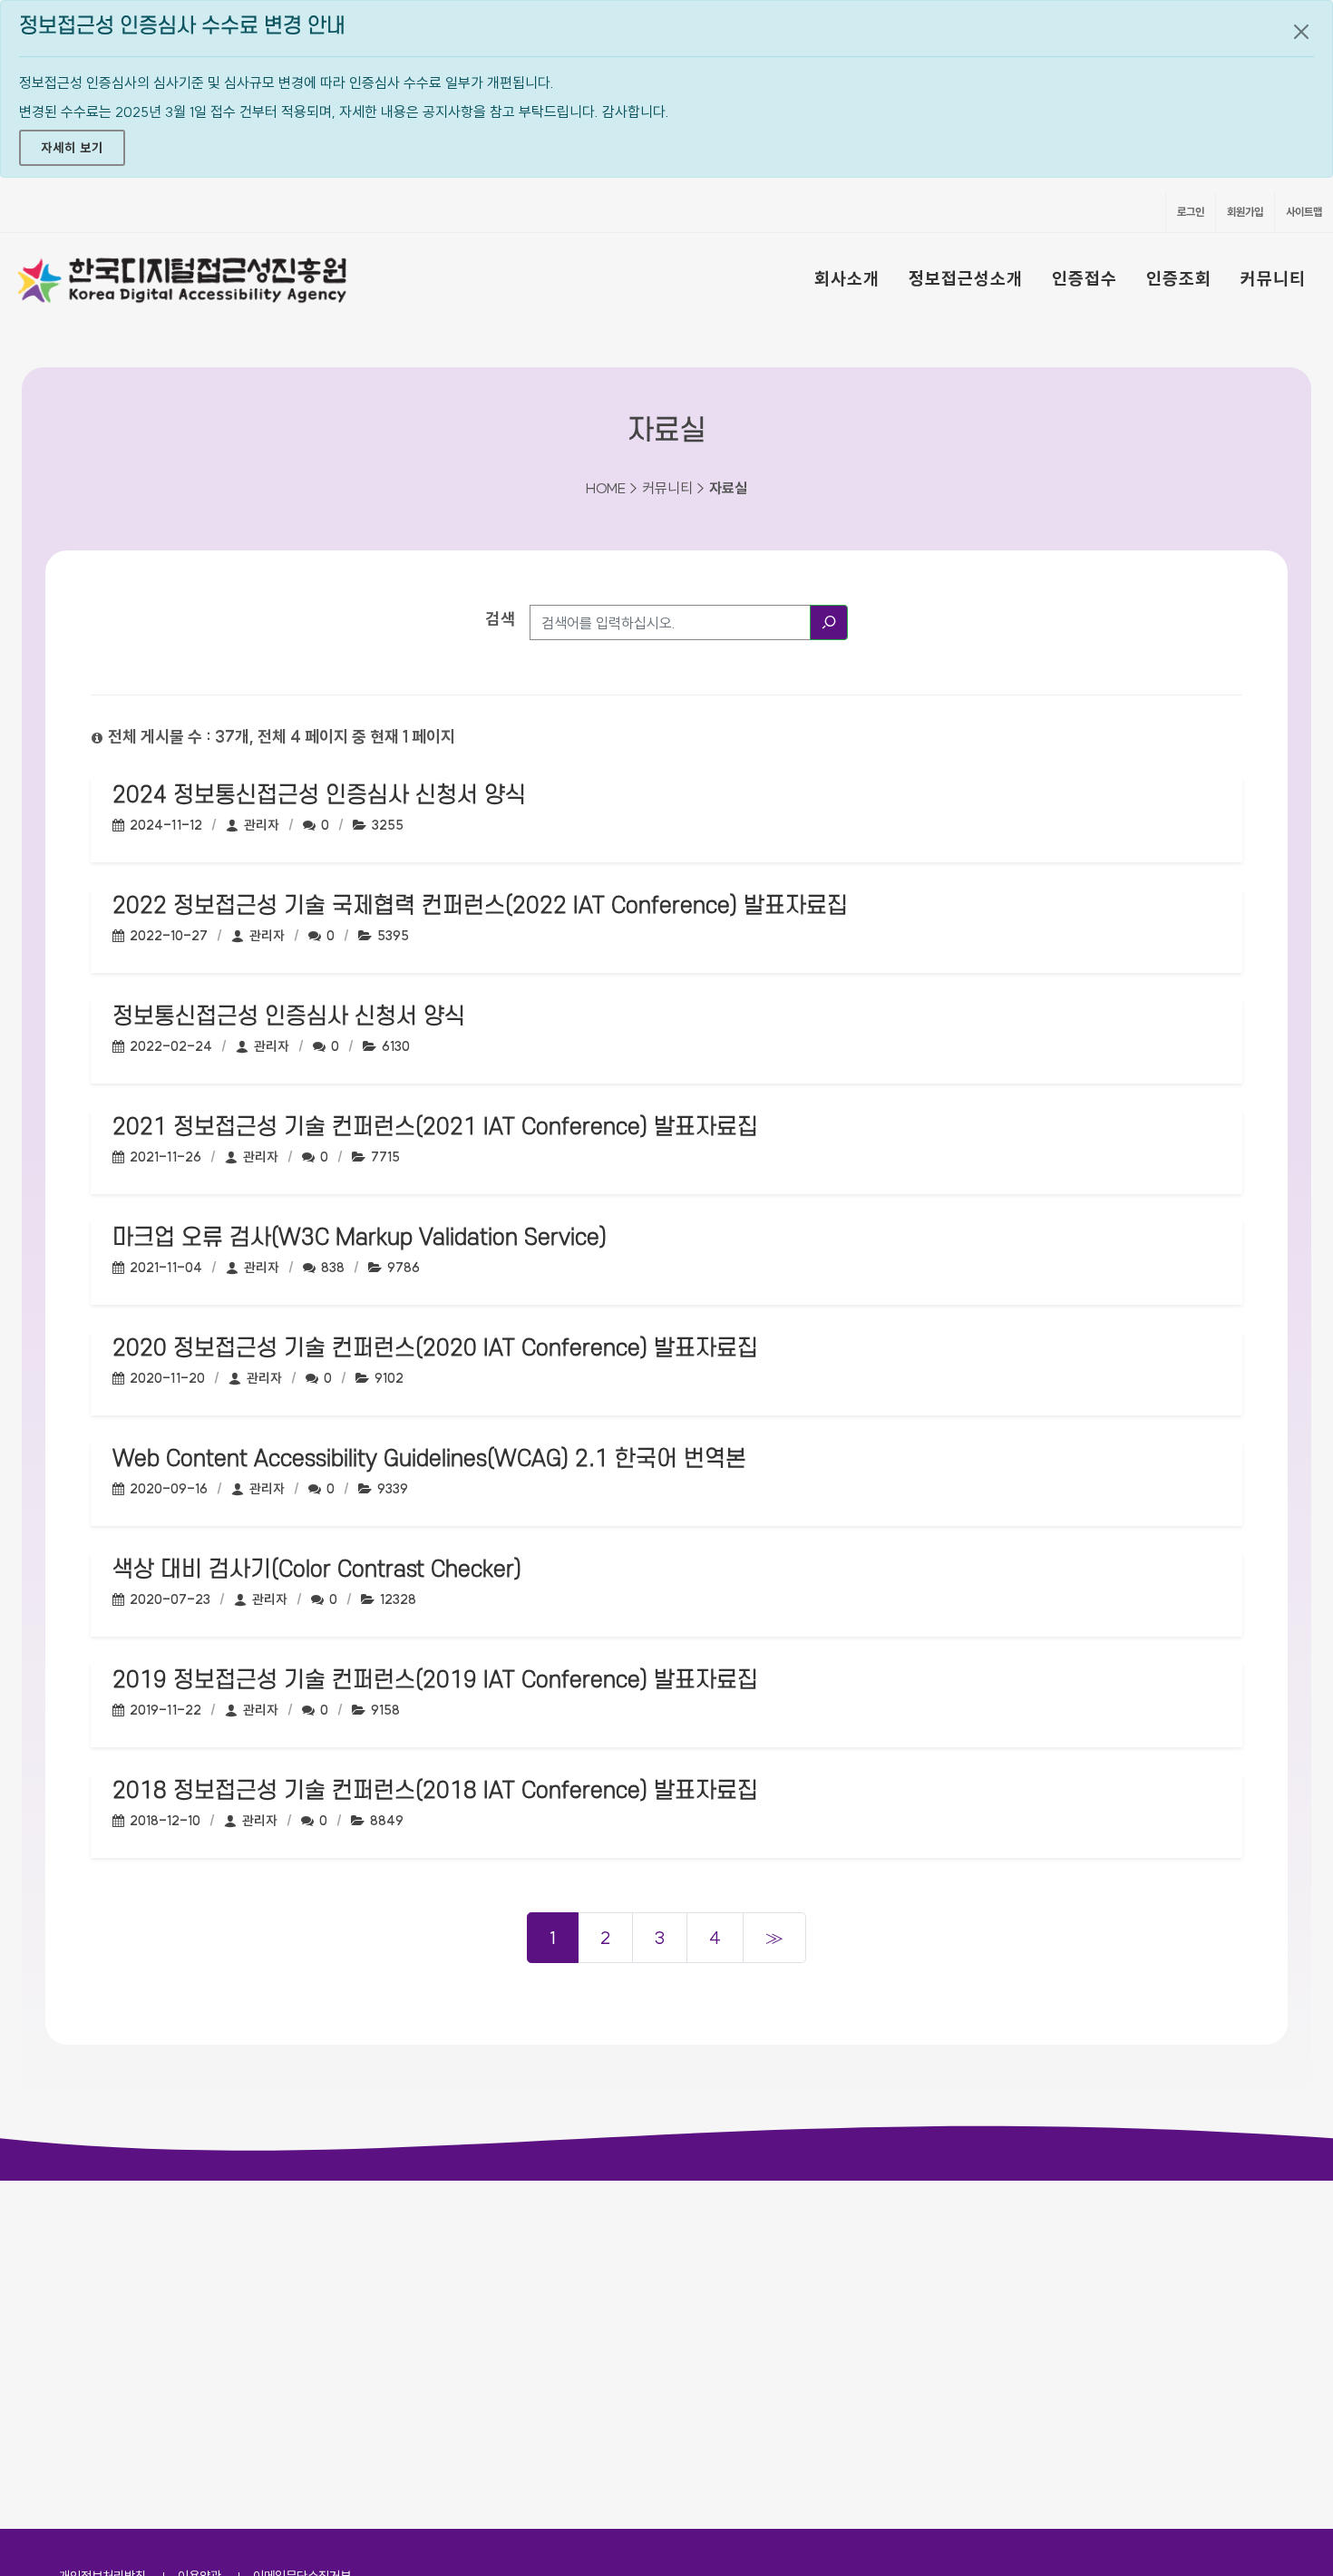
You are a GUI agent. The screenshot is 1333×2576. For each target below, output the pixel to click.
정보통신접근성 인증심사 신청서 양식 (289, 1016)
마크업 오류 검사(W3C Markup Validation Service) (360, 1238)
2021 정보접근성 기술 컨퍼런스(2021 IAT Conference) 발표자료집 (435, 1127)
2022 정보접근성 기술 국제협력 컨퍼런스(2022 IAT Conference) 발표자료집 (480, 906)
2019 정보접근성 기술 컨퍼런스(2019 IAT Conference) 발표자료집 (435, 1680)
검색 (501, 619)
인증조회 (1179, 278)
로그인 (1191, 212)
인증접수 (1085, 278)
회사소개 (847, 278)
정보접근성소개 (966, 278)
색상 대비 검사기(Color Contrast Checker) (317, 1570)
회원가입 (1245, 212)
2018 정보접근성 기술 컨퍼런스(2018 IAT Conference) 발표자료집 (435, 1791)
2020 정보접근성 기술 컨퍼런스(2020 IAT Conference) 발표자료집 (435, 1348)
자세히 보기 (72, 148)
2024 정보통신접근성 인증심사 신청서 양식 (319, 795)
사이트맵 (1304, 212)
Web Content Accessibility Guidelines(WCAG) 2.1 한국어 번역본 (429, 1459)
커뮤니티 (1273, 278)
